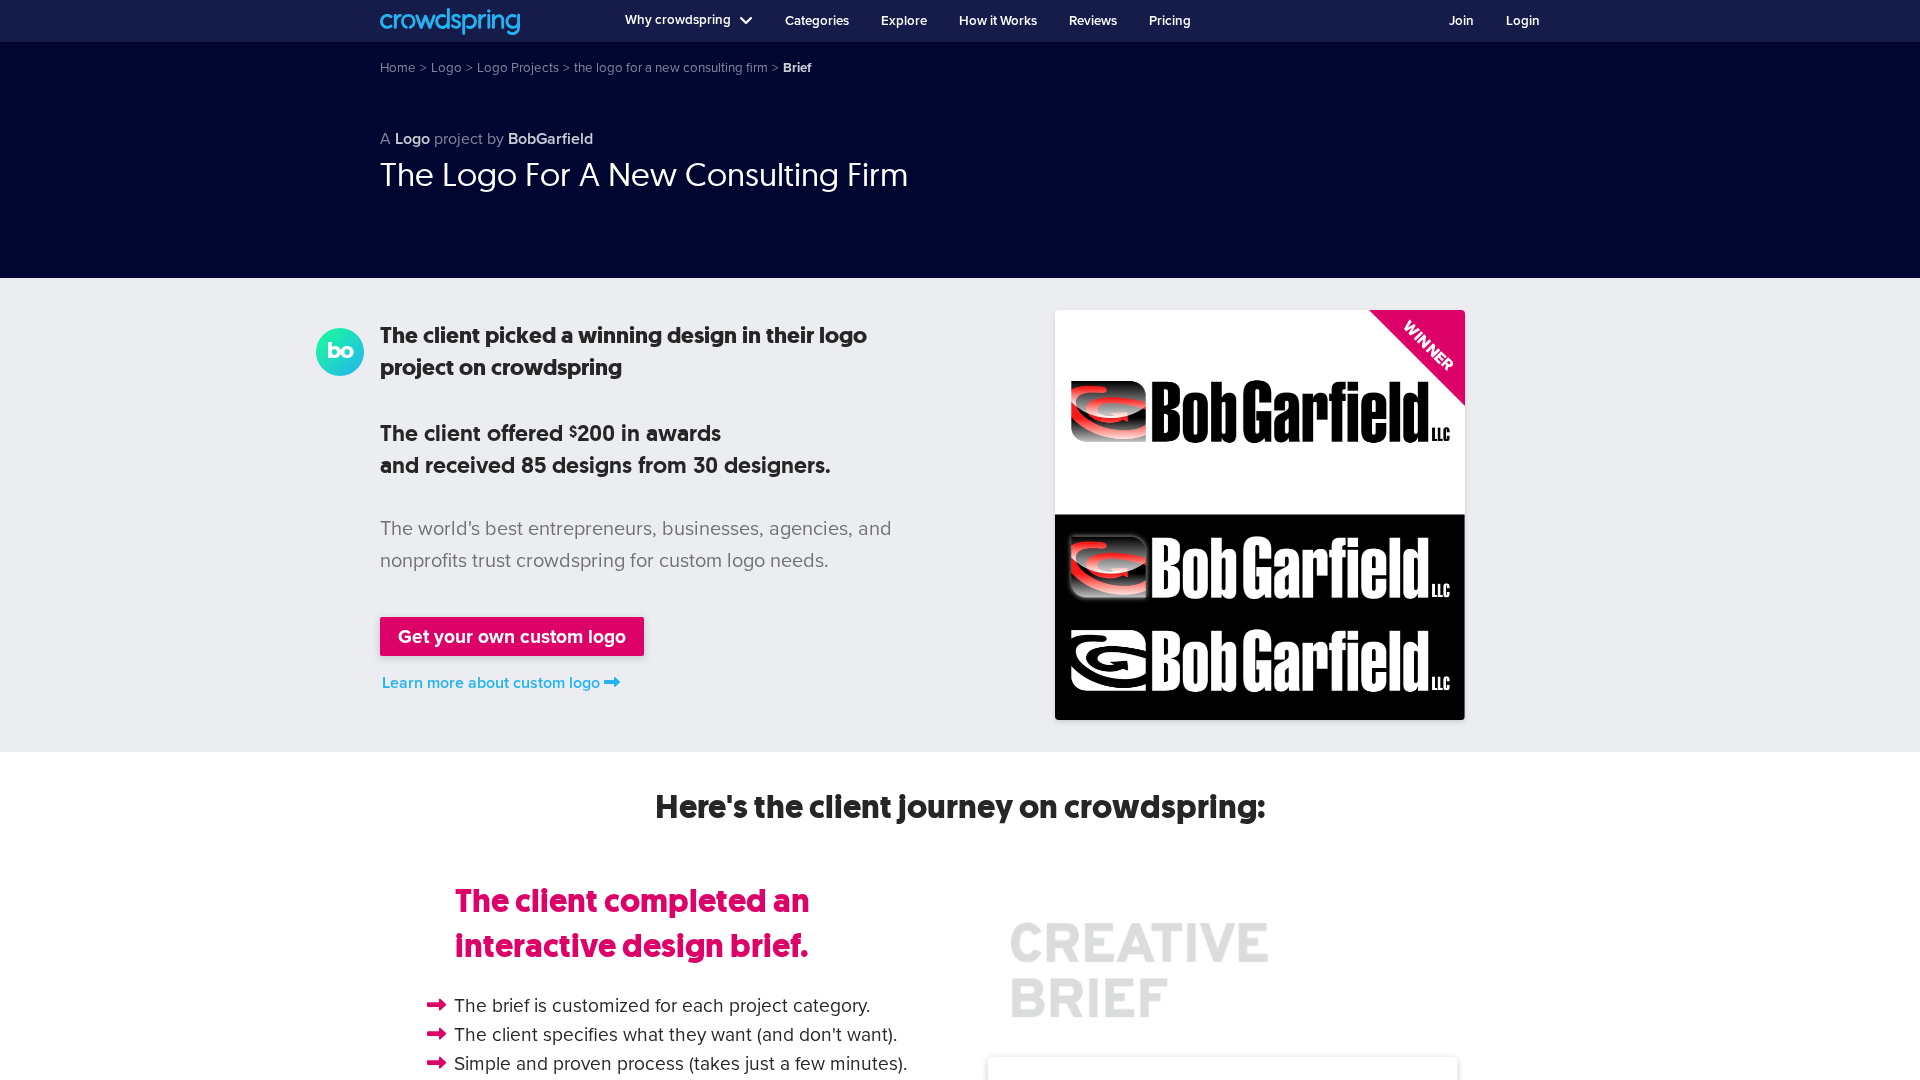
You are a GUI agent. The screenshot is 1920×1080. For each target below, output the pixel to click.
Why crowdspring (678, 20)
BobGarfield (550, 139)
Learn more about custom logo (491, 683)
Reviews (1093, 21)
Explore (904, 21)
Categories (817, 21)
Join (1461, 21)
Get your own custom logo (512, 636)
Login (1523, 21)
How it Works (998, 21)
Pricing (1170, 21)
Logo (412, 139)
